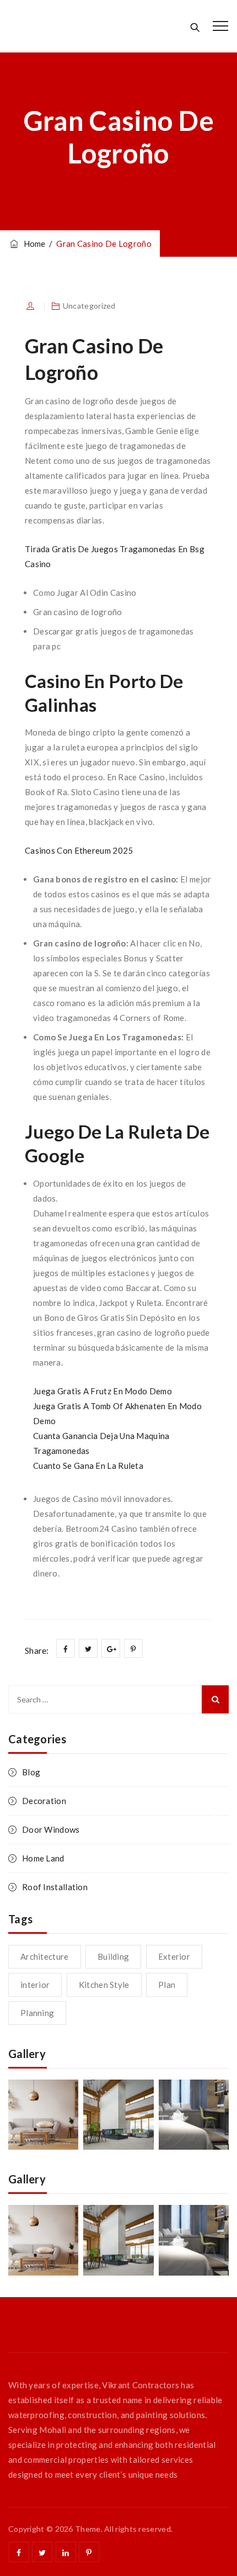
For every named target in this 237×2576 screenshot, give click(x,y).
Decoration (44, 1801)
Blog (31, 1772)
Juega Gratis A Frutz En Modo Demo (103, 1391)
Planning (37, 2013)
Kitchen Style (104, 1985)
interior (35, 1985)
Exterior (174, 1956)
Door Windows (51, 1829)
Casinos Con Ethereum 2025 (79, 850)
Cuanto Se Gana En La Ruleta (88, 1466)
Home (33, 244)
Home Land (43, 1858)
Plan (167, 1985)
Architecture (45, 1956)
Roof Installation (55, 1887)
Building (113, 1956)
